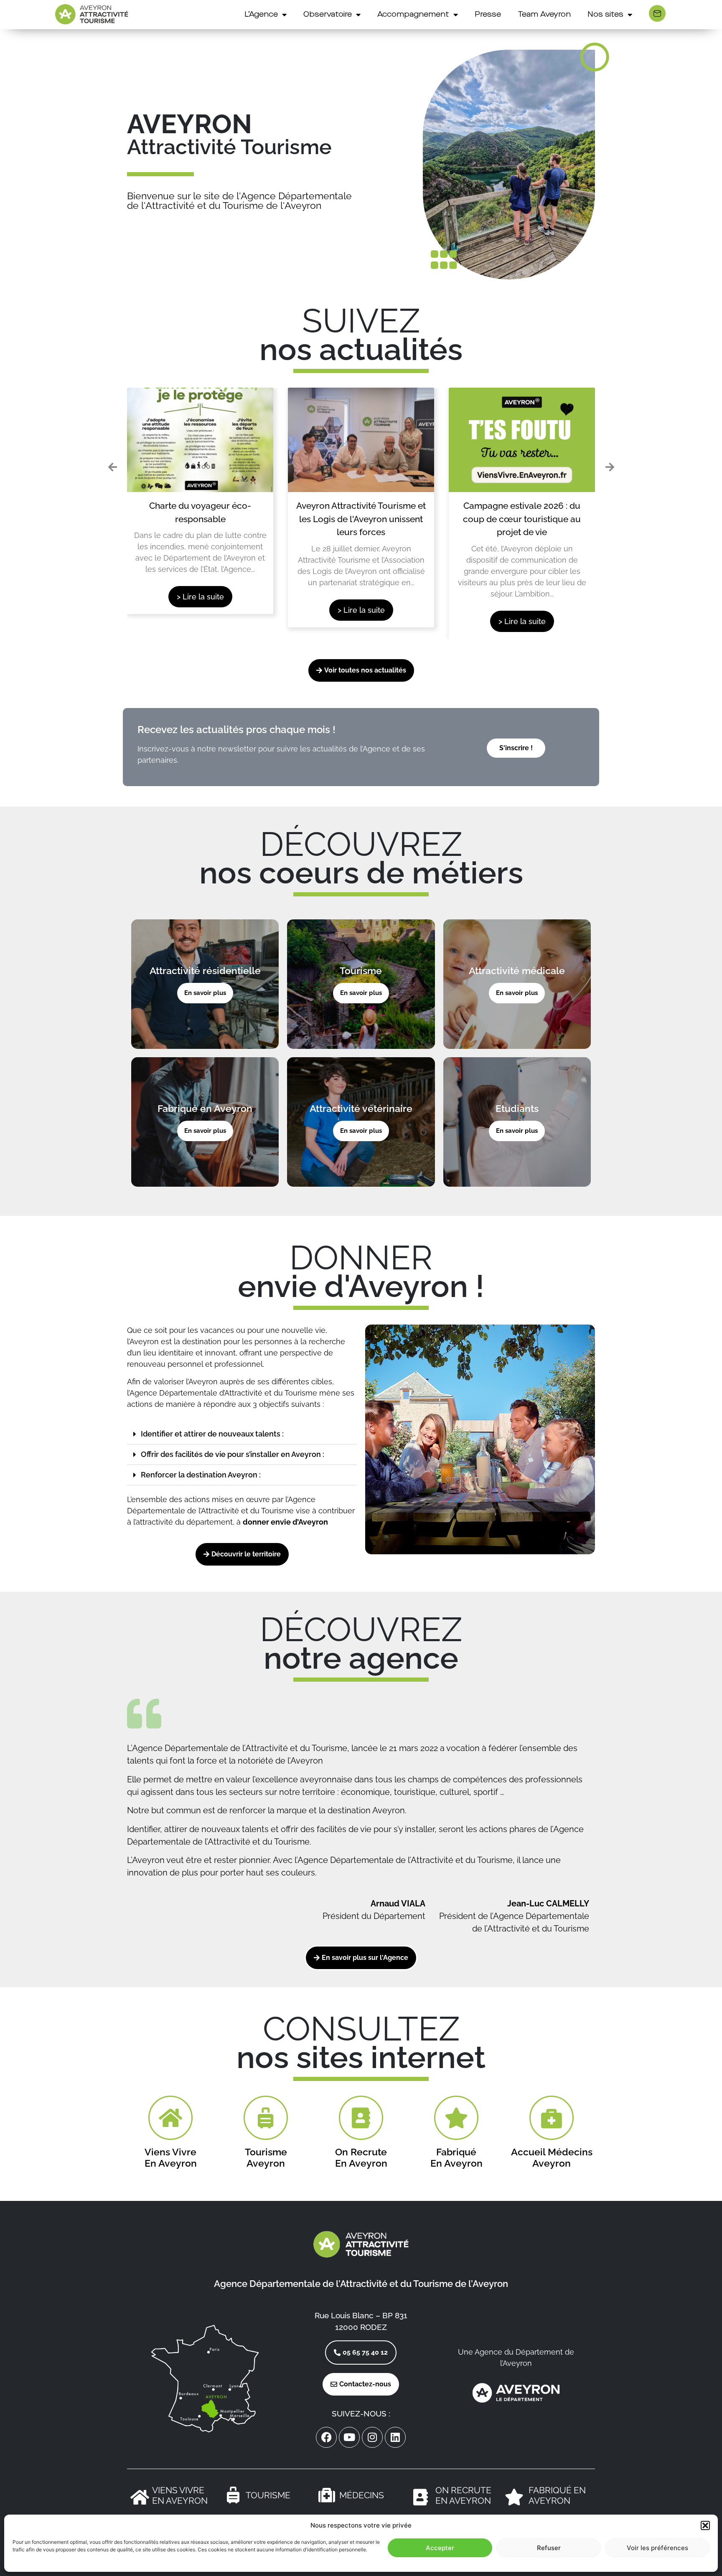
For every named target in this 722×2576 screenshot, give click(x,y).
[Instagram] (372, 2437)
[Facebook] (326, 2437)
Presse (488, 15)
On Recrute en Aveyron (463, 2495)
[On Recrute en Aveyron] (420, 2497)
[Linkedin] (395, 2437)
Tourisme (268, 2495)
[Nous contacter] (657, 13)
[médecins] (327, 2495)
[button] (705, 2525)
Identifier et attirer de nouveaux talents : (212, 1434)
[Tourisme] (233, 2495)
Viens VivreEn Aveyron (180, 2495)
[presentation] (112, 467)
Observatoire (328, 15)
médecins (362, 2495)
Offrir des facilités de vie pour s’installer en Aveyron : (233, 1454)
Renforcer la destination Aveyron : (201, 1475)
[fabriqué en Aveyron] (514, 2497)
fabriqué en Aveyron (557, 2495)
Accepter (440, 2548)
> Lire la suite (200, 597)
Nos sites (605, 15)
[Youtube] (349, 2437)
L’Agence (261, 15)
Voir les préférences (657, 2548)
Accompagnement (413, 15)
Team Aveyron (544, 15)
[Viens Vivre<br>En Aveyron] (140, 2497)
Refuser (549, 2548)
